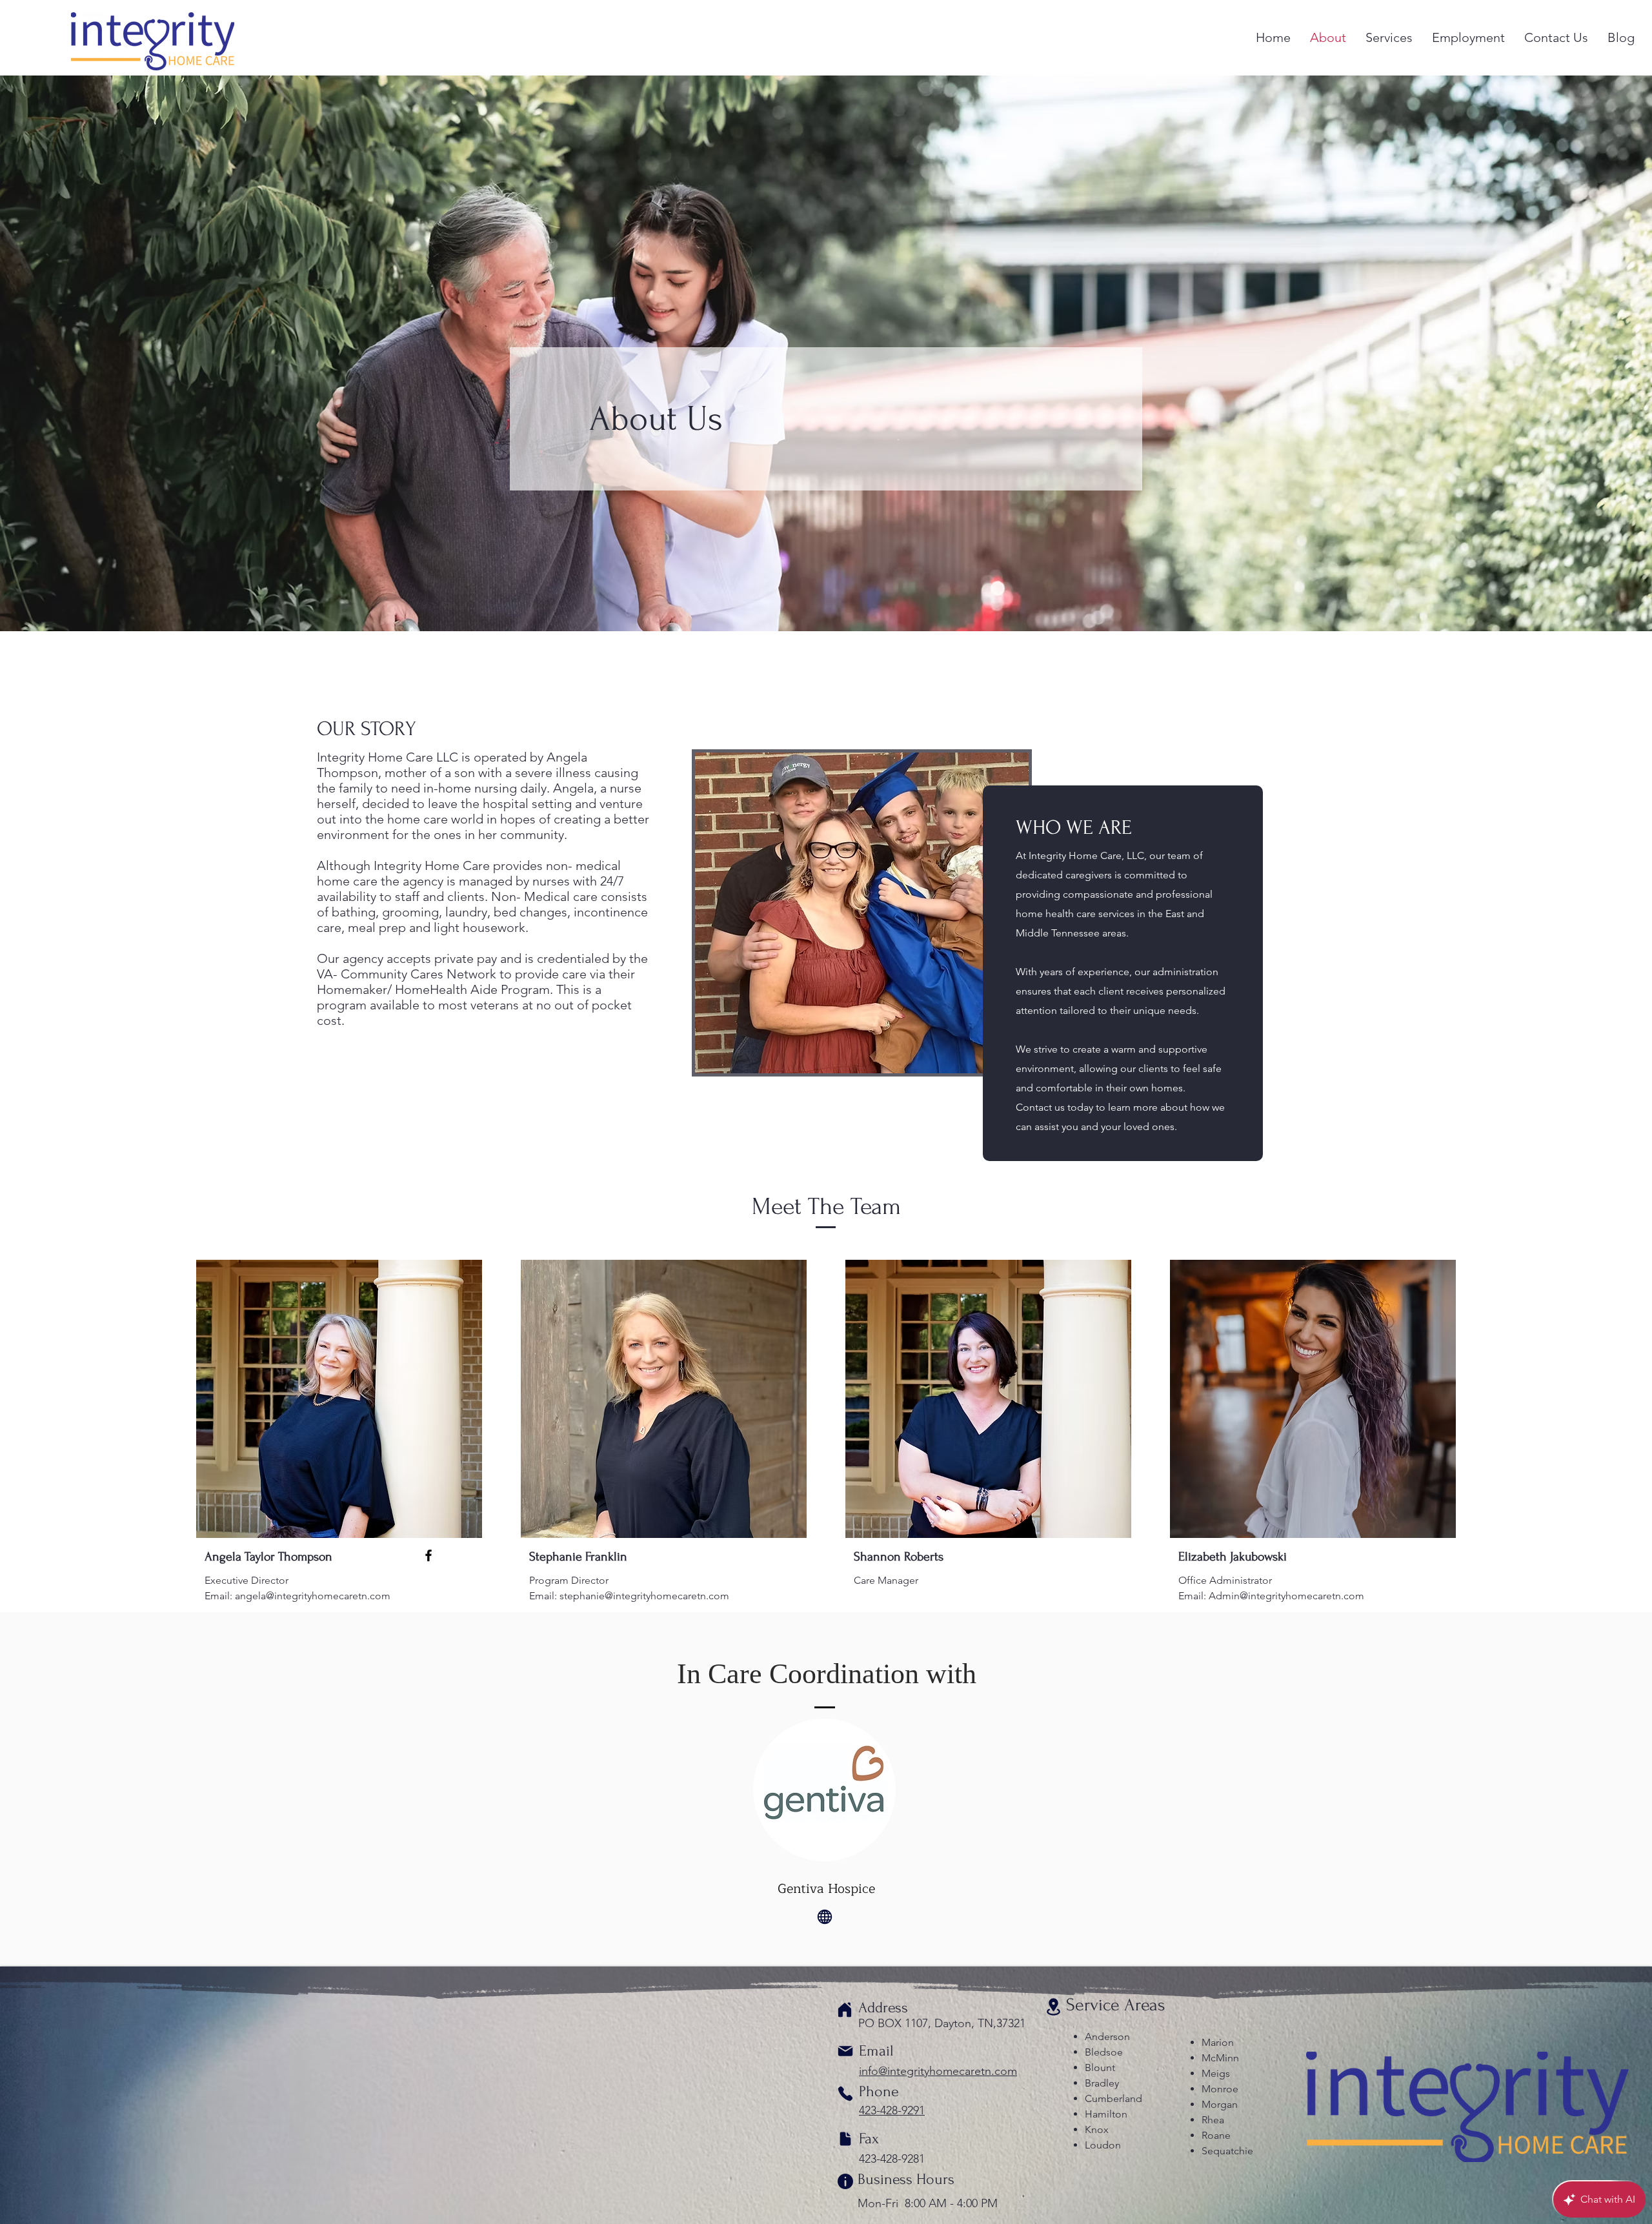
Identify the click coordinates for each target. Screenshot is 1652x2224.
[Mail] (845, 2051)
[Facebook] (428, 1555)
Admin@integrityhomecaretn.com (1286, 1596)
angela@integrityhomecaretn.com (313, 1596)
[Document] (845, 2139)
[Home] (845, 2010)
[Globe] (825, 1917)
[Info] (845, 2181)
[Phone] (845, 2094)
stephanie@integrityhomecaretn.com (644, 1596)
